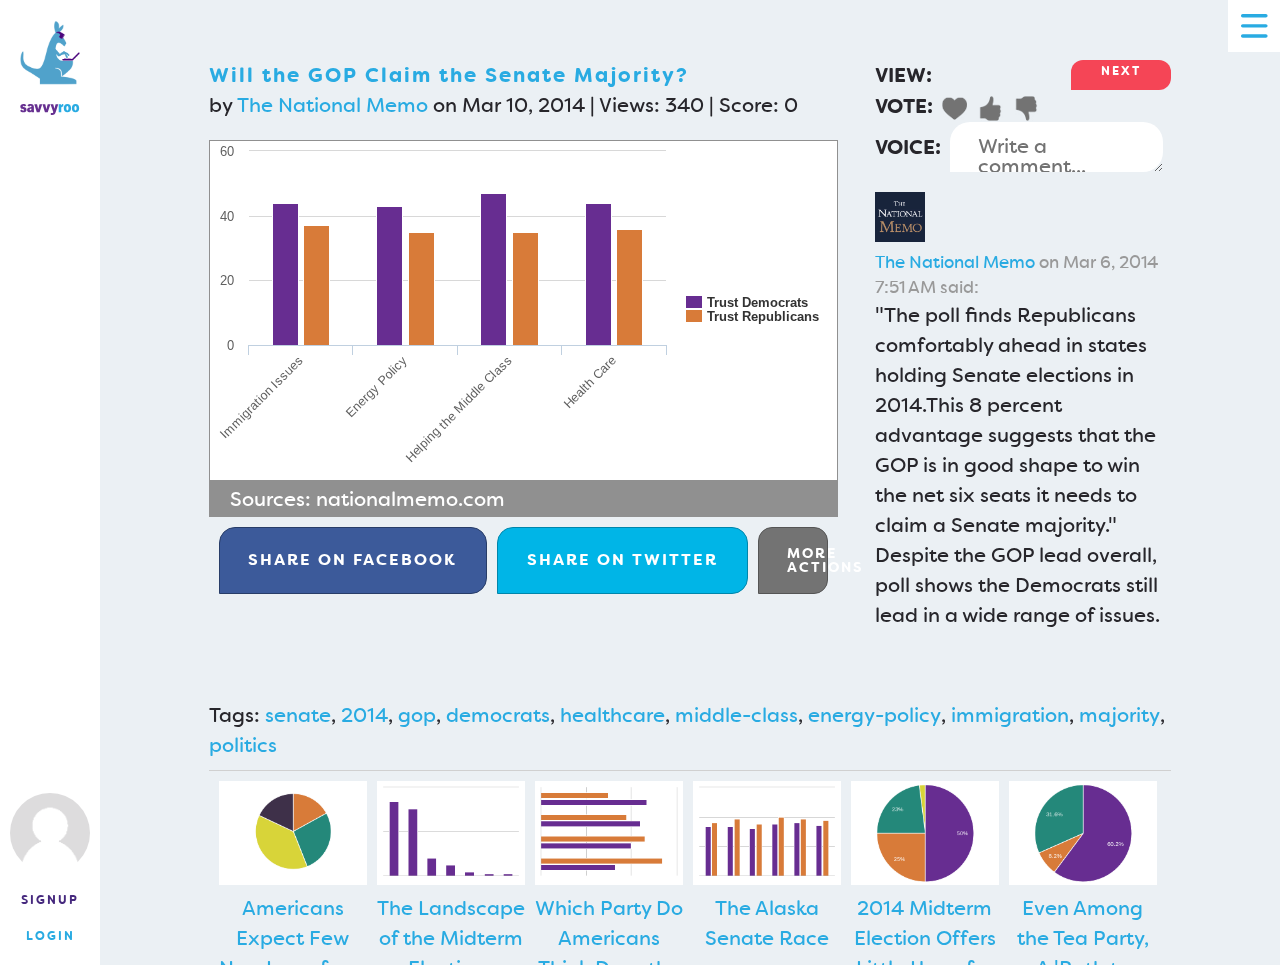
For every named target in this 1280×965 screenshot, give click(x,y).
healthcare (612, 715)
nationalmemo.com (410, 499)
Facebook (352, 559)
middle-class (736, 715)
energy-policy (874, 715)
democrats (498, 715)
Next (1121, 71)
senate (298, 715)
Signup (50, 900)
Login (50, 936)
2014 (364, 715)
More (807, 560)
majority (1119, 715)
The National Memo (332, 105)
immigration (1010, 715)
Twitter (622, 559)
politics (243, 745)
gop (417, 715)
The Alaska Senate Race (767, 923)
